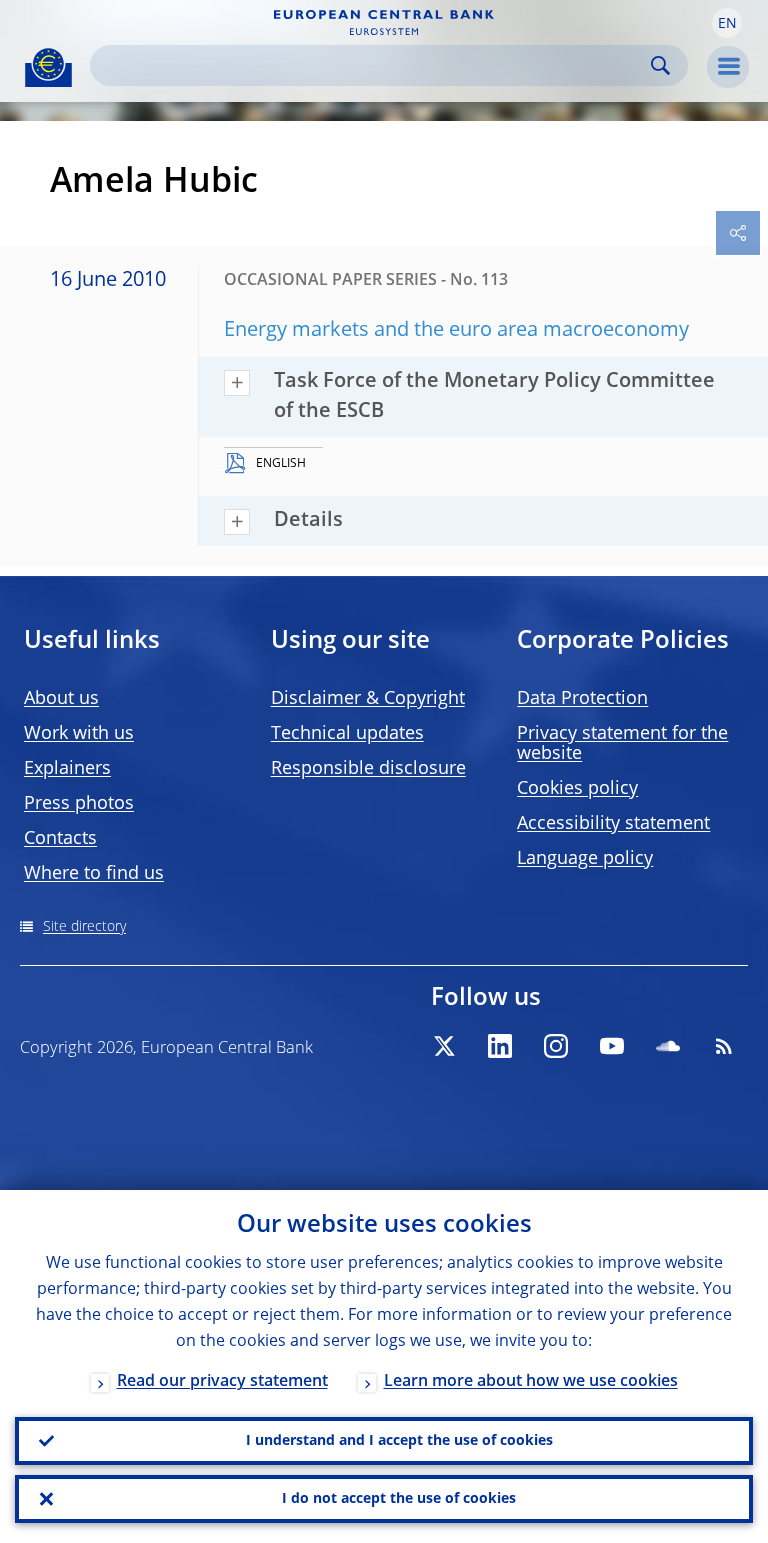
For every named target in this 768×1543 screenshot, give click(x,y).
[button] (727, 23)
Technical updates (347, 734)
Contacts (60, 839)
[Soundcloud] (668, 1046)
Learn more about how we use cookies (531, 1382)
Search (660, 65)
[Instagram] (556, 1046)
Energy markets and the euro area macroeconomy (456, 331)
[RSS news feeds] (724, 1046)
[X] (444, 1046)
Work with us (79, 734)
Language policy (585, 859)
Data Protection (582, 699)
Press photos (79, 804)
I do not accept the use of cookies (399, 1499)
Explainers (67, 769)
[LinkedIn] (500, 1046)
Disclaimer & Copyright (368, 699)
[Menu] (728, 67)
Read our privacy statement (222, 1382)
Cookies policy (577, 789)
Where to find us (94, 874)
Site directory (84, 927)
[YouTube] (612, 1046)
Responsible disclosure (368, 769)
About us (61, 699)
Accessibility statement (613, 824)
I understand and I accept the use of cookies (399, 1441)
